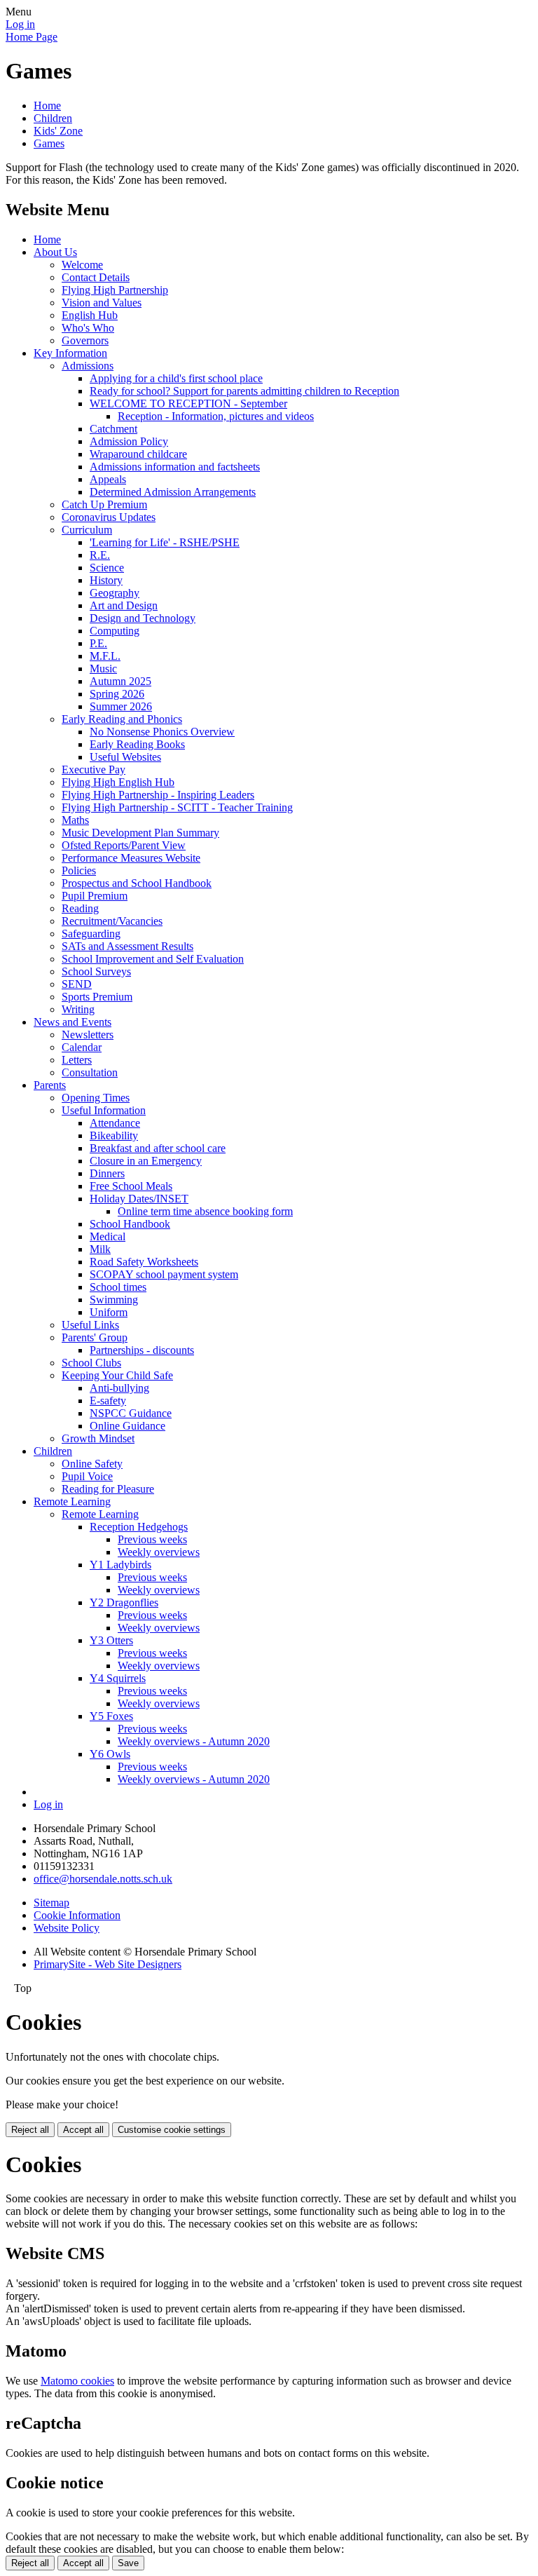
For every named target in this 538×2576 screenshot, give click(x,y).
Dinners (107, 1173)
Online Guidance (127, 1426)
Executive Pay (94, 770)
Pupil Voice (87, 1476)
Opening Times (96, 1098)
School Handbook (130, 1224)
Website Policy (67, 1928)
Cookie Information (77, 1915)
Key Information (70, 353)
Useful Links (90, 1325)
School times (118, 1287)
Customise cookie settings (172, 2130)
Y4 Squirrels (118, 1678)
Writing (78, 1009)
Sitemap (51, 1903)
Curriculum (87, 530)
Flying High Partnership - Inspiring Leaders (158, 795)
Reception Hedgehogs (139, 1527)
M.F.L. (105, 656)
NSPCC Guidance (131, 1413)
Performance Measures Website (131, 858)
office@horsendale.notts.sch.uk (103, 1879)
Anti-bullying (119, 1388)
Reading (80, 908)
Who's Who (88, 328)
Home (47, 106)
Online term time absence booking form (205, 1211)
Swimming (114, 1300)
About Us (55, 252)
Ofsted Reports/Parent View (124, 845)
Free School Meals (131, 1186)
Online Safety (92, 1464)
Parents (50, 1085)
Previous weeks (152, 1539)
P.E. (98, 643)
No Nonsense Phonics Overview (162, 732)
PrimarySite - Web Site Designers (108, 1964)
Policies (79, 870)
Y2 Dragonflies (124, 1602)
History (106, 580)
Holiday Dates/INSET (139, 1199)
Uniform (109, 1312)
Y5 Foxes (111, 1716)
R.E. (100, 555)
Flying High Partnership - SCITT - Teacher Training (177, 807)
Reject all (30, 2130)
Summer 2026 (121, 706)
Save (128, 2563)
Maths (75, 820)
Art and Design (124, 605)
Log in (20, 24)
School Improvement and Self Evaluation (153, 959)
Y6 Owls (110, 1754)
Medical (108, 1236)
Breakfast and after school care (158, 1148)
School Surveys (96, 971)
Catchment (113, 429)
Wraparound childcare (138, 454)
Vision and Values (102, 303)
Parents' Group (95, 1337)
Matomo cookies (77, 2381)
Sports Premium (97, 997)
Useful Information (104, 1110)
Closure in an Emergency (146, 1161)
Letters (77, 1060)
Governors (85, 340)
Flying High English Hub (118, 782)
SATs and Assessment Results (127, 946)
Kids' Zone (58, 131)
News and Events (73, 1022)
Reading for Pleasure (108, 1489)
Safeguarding (91, 934)
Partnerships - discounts (142, 1350)
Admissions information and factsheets (175, 467)
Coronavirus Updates (109, 517)
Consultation (90, 1072)
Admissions (88, 366)
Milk (100, 1249)
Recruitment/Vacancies (112, 921)
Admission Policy (129, 441)
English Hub (90, 315)
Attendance (115, 1123)
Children (53, 118)
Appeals (108, 479)
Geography (115, 593)
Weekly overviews (159, 1552)
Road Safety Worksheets (144, 1262)
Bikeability (114, 1136)
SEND (77, 984)
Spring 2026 (117, 694)
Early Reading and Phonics (122, 719)
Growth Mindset (98, 1438)
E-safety (108, 1401)
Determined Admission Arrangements (173, 492)
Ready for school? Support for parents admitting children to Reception (244, 391)
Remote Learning (72, 1501)
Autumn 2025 (120, 681)
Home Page (32, 37)
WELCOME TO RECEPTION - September (188, 404)
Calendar (82, 1047)
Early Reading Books (137, 744)
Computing (115, 631)
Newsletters (88, 1035)
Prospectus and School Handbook (137, 883)
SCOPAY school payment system (164, 1274)
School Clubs (91, 1363)
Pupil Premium (95, 896)
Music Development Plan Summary (140, 833)
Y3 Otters (111, 1640)
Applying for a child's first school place (176, 378)
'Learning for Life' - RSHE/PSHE (165, 542)
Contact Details (96, 277)
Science (107, 568)
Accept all (83, 2130)
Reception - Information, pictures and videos (216, 416)
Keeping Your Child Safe (117, 1375)
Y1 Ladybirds (120, 1565)
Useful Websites (125, 757)
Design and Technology (143, 618)
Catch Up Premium (104, 504)
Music (103, 669)
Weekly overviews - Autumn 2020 (194, 1741)
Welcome (82, 265)
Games (49, 143)
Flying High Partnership (115, 290)
